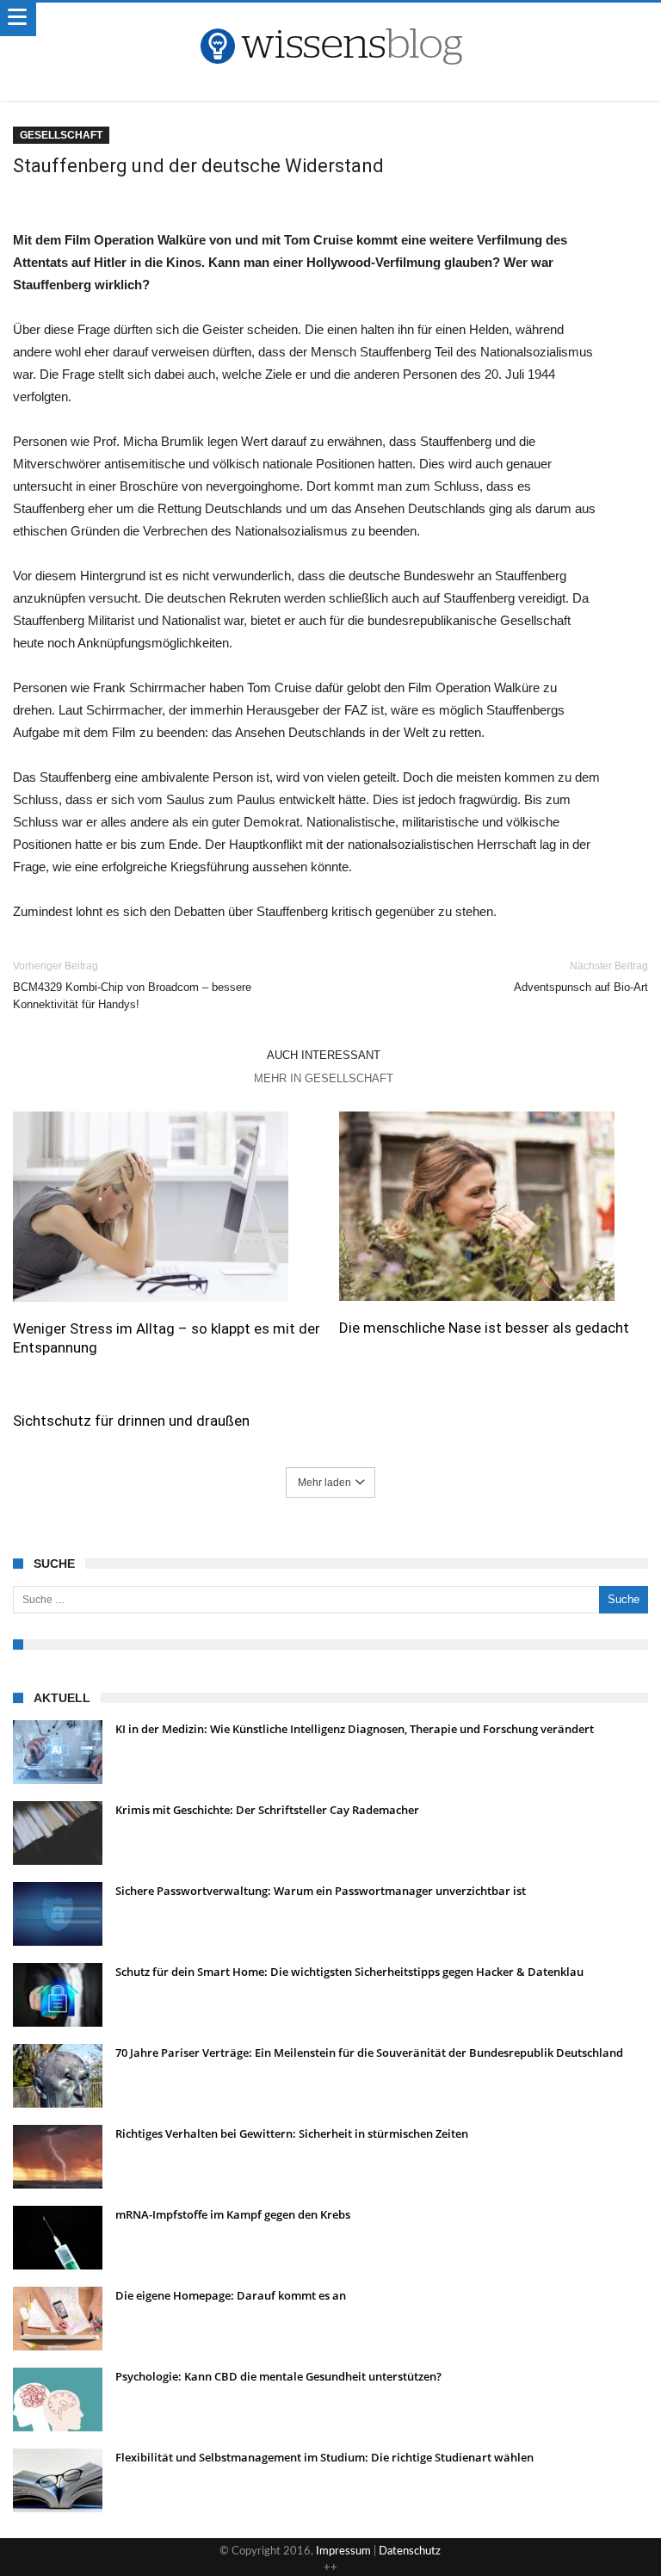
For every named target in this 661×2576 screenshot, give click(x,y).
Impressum (343, 2551)
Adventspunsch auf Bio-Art (581, 977)
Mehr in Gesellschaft (324, 1078)
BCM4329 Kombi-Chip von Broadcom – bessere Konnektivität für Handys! (132, 985)
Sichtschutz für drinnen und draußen (131, 1421)
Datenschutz (410, 2551)
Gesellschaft (61, 135)
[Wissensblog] (330, 20)
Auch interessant (324, 1055)
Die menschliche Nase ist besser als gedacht (484, 1328)
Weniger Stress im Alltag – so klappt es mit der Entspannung (167, 1338)
